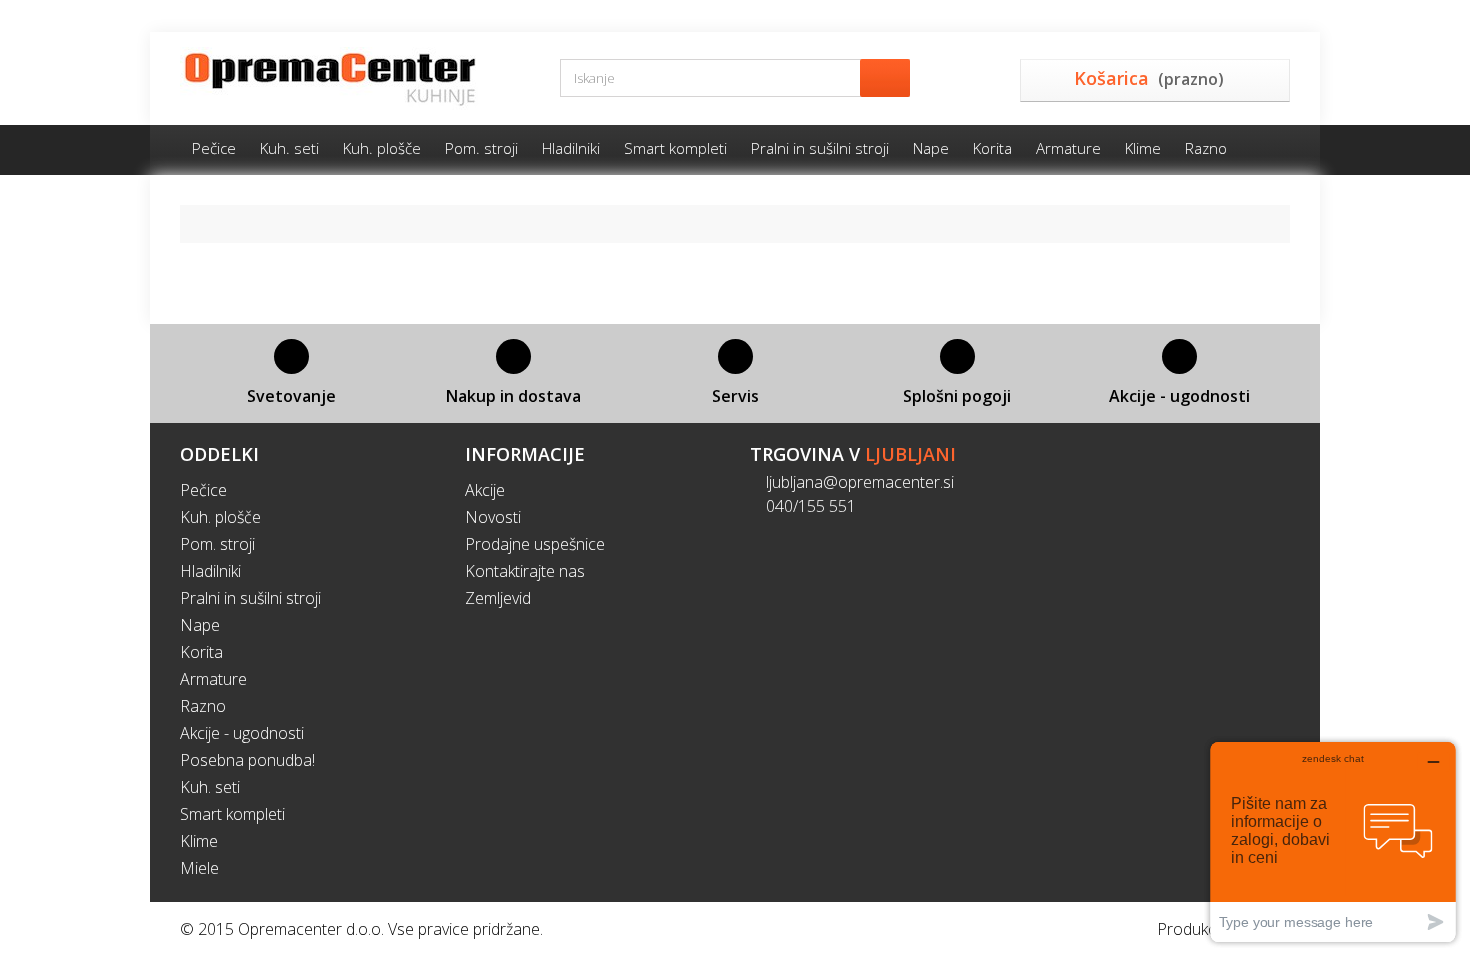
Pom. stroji (481, 148)
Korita (992, 148)
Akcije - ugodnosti (242, 733)
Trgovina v (853, 454)
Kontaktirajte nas (525, 571)
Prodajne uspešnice (535, 544)
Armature (1068, 148)
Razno (1206, 148)
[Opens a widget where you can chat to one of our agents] (1333, 841)
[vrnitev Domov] (203, 223)
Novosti (493, 517)
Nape (931, 148)
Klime (1143, 148)
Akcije (485, 490)
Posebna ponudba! (247, 760)
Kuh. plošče (382, 148)
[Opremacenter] (355, 78)
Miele (199, 868)
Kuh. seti (289, 148)
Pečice (214, 148)
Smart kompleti (675, 148)
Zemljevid (498, 598)
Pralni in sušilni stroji (820, 148)
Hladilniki (571, 148)
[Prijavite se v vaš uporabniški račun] (1282, 16)
